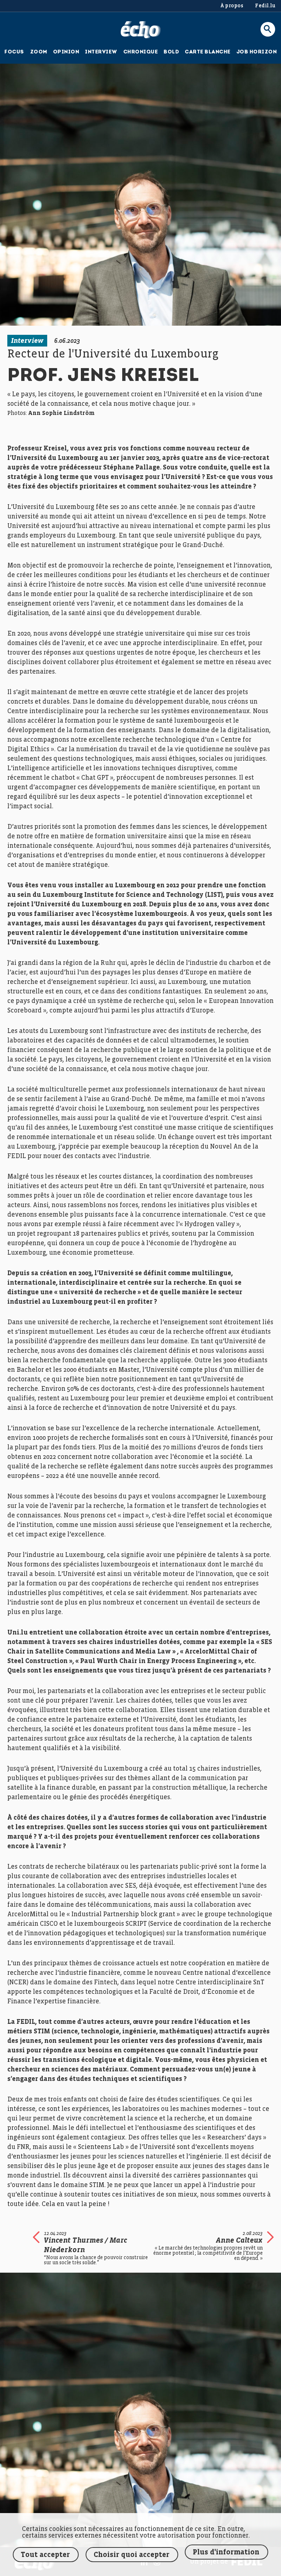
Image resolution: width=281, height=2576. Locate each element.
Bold (171, 52)
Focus (14, 52)
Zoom (39, 52)
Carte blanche (208, 52)
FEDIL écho (141, 30)
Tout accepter (45, 2555)
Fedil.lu (265, 6)
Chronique (141, 52)
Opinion (66, 52)
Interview (101, 52)
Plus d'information (226, 2552)
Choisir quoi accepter (132, 2555)
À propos (232, 6)
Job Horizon (257, 52)
